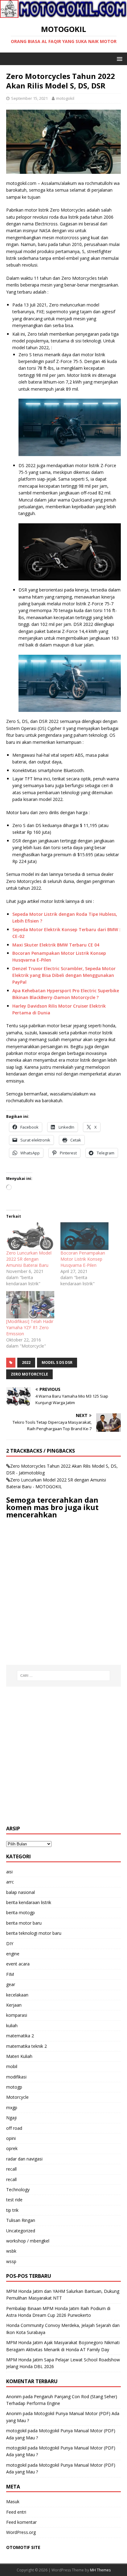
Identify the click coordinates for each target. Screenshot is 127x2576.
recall (11, 2169)
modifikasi (16, 2077)
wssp (11, 2261)
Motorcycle (17, 2097)
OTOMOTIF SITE (23, 2547)
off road (14, 2128)
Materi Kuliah (19, 2056)
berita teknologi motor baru (34, 1933)
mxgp (12, 2108)
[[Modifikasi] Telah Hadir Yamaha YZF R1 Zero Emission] (30, 1305)
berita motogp (20, 1912)
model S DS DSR (57, 1362)
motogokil (65, 98)
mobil (12, 2066)
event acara (18, 1964)
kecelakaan (17, 1995)
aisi (9, 1872)
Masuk (13, 2502)
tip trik (12, 2210)
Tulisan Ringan (21, 2220)
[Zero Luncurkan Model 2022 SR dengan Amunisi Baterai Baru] (30, 1236)
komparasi (17, 2015)
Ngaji (11, 2118)
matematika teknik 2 (27, 2046)
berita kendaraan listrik (29, 1902)
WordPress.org (21, 2532)
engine (13, 1954)
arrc (10, 1882)
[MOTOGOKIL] (63, 14)
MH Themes (100, 2570)
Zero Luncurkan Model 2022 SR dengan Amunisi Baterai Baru (29, 1259)
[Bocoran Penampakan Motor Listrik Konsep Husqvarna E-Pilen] (84, 1236)
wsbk (11, 2251)
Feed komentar (21, 2522)
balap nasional (20, 1892)
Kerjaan (14, 2005)
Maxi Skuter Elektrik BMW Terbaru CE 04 (56, 945)
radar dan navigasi (24, 2159)
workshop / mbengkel (28, 2241)
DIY (10, 1944)
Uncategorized (21, 2231)
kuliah (12, 2026)
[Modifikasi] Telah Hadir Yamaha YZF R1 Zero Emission (30, 1327)
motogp (14, 2087)
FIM (10, 1974)
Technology (18, 2190)
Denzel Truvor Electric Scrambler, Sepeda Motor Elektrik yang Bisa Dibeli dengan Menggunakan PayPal (64, 975)
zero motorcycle (29, 1374)
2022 (26, 1362)
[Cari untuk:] (64, 1676)
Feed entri (16, 2512)
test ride (14, 2200)
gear (11, 1984)
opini (11, 2138)
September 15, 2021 (29, 98)
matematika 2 (20, 2036)
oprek (12, 2148)
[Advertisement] (63, 1756)
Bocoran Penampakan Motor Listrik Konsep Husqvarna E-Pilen (83, 1259)
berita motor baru (24, 1923)
